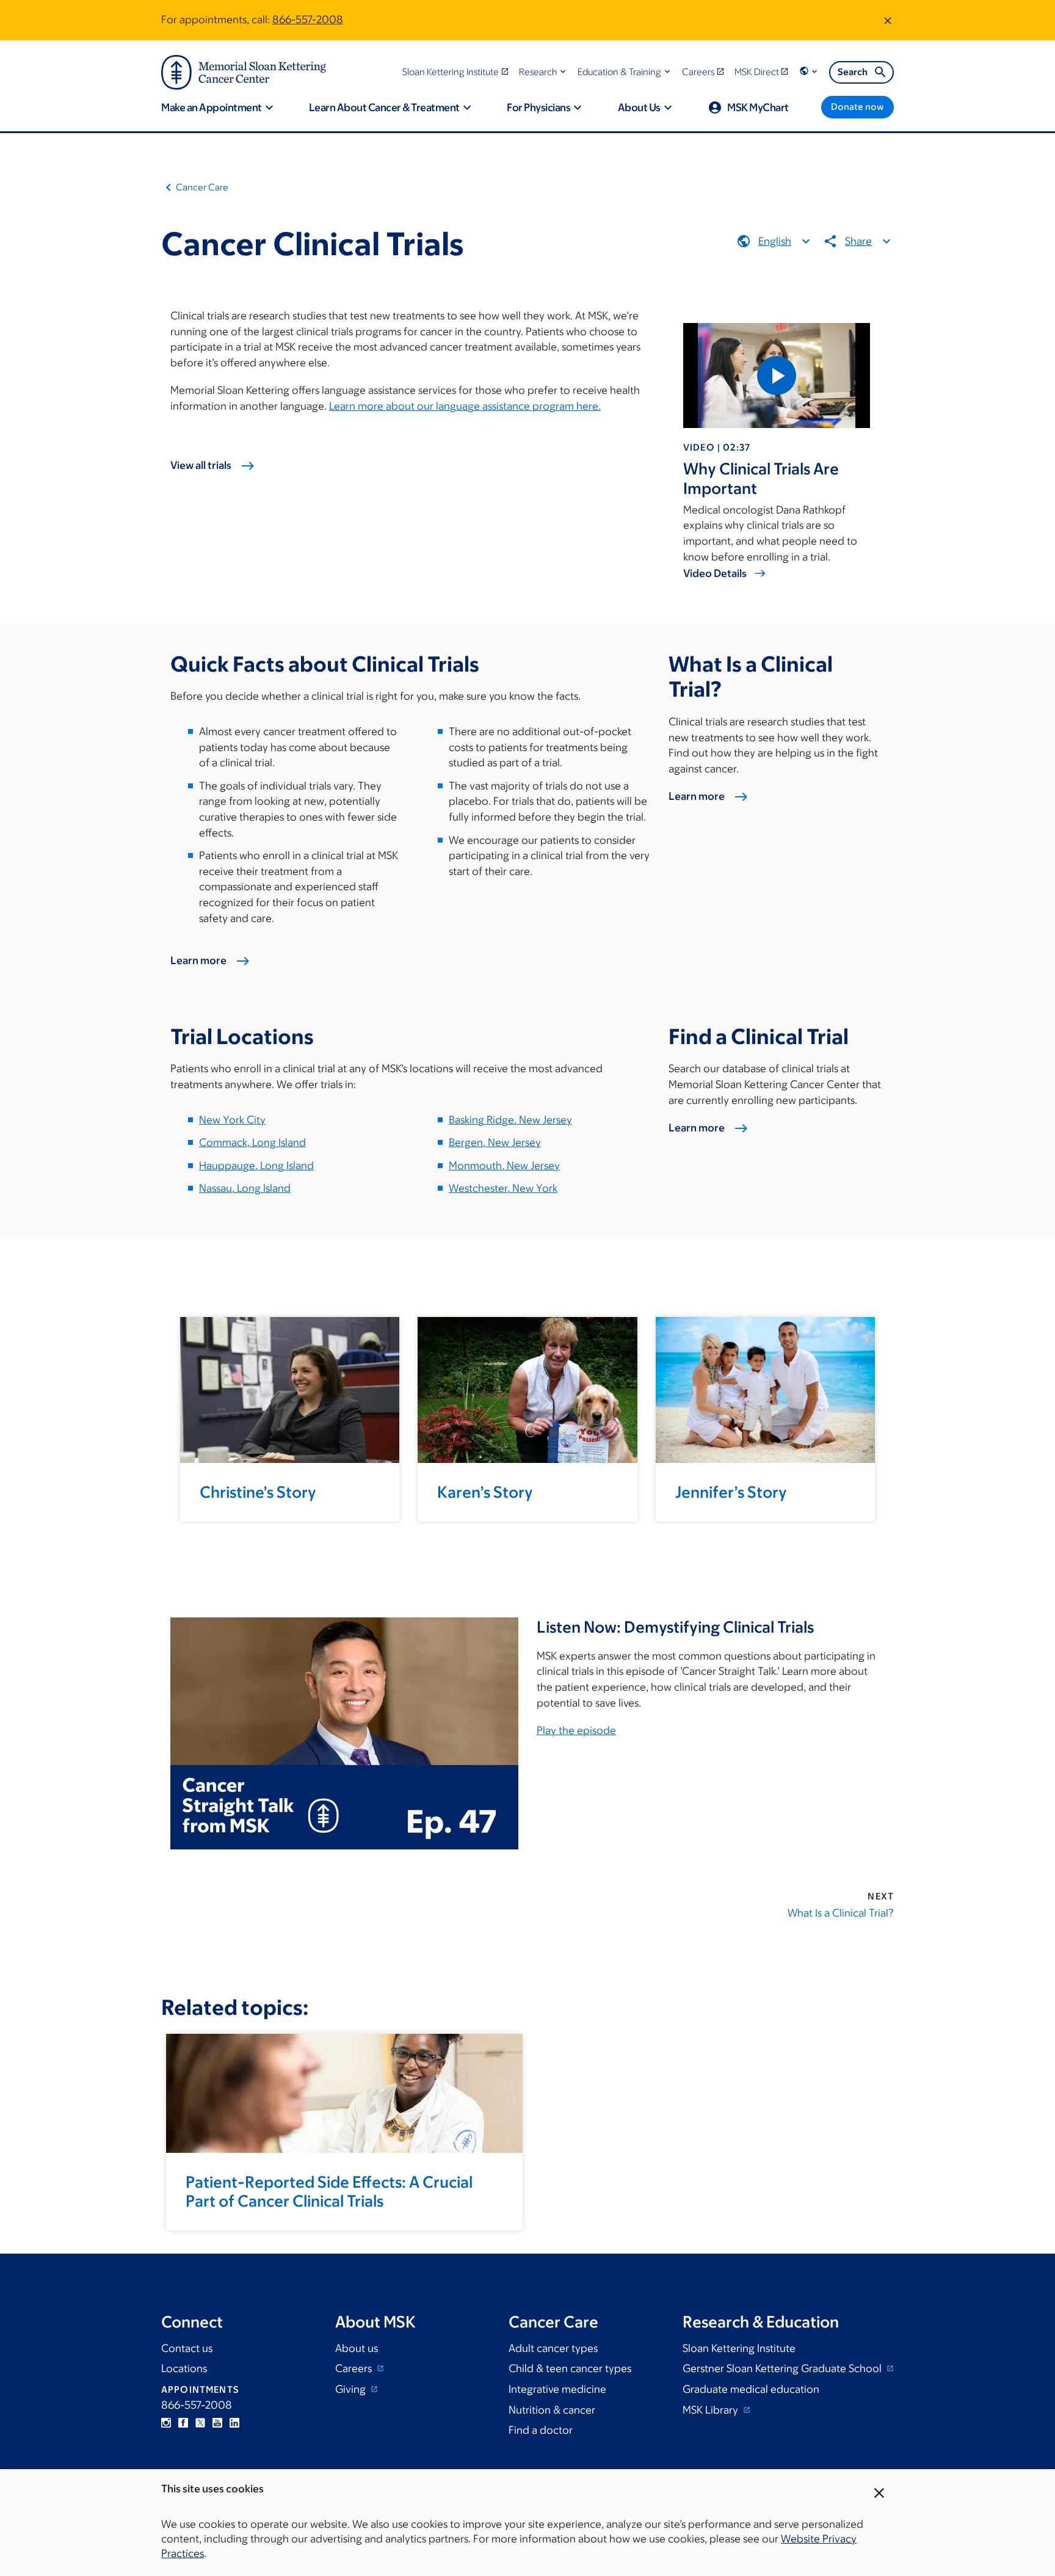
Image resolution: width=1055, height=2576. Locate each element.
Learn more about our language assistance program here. (465, 406)
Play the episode (576, 1730)
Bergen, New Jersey (495, 1142)
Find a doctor (541, 2430)
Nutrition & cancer (552, 2410)
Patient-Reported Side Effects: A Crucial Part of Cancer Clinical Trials (329, 2191)
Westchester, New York (503, 1188)
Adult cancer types (553, 2348)
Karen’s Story (485, 1492)
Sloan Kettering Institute (739, 2348)
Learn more (198, 960)
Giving (352, 2389)
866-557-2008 (308, 20)
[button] (544, 72)
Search (853, 72)
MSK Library (712, 2410)
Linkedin (234, 2423)
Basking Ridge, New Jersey (510, 1120)
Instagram (166, 2423)
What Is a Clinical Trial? (841, 1913)
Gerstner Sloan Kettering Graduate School (783, 2368)
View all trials (201, 465)
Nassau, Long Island (245, 1188)
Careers (355, 2368)
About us (357, 2348)
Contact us (187, 2348)
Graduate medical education (751, 2389)
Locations (184, 2368)
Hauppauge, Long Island (256, 1166)
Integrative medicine (557, 2389)
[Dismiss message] (888, 20)
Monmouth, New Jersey (504, 1166)
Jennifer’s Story (731, 1492)
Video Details (715, 573)
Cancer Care (202, 187)
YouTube (217, 2423)
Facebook (183, 2423)
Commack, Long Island (252, 1142)
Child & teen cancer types (570, 2368)
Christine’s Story (258, 1492)
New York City (232, 1120)
